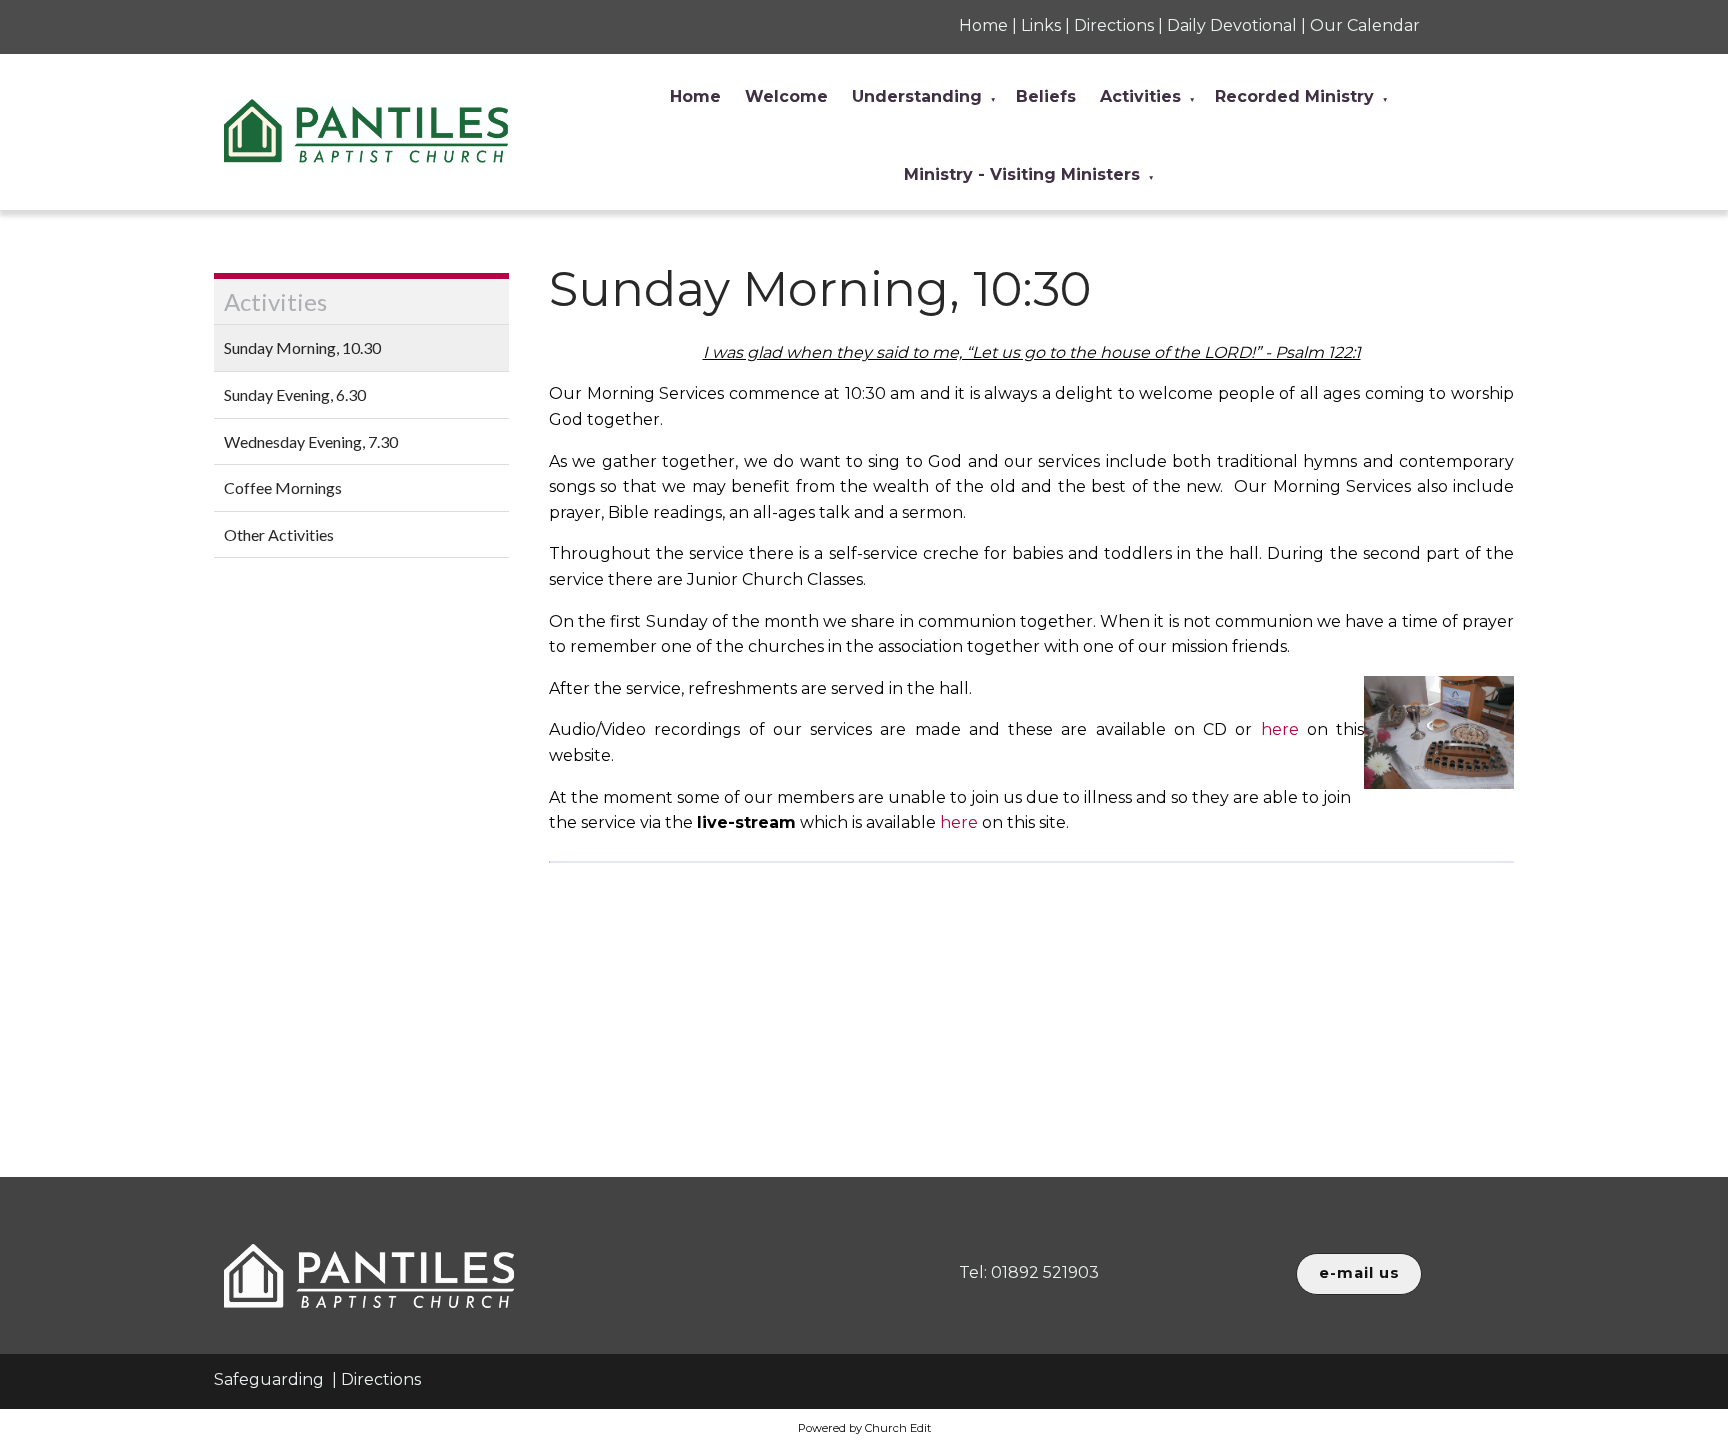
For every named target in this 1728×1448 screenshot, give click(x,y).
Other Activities (279, 534)
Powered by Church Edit (864, 1428)
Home (695, 96)
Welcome (786, 96)
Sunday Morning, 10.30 (302, 347)
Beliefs (1046, 96)
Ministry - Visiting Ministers (1022, 174)
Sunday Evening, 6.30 (295, 394)
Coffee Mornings (283, 487)
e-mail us (1359, 1273)
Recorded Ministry (1294, 96)
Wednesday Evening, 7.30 (311, 441)
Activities (1140, 96)
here (1280, 729)
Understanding (917, 96)
